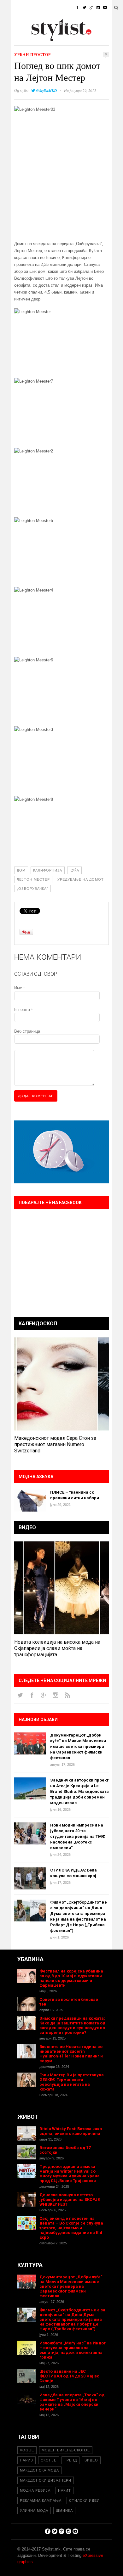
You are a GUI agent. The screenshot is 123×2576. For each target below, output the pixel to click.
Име (19, 988)
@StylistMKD (47, 90)
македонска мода (39, 2470)
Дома (17, 8)
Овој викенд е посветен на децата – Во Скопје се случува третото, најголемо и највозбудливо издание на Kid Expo (71, 2228)
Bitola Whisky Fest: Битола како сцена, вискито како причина (71, 2131)
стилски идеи (84, 2500)
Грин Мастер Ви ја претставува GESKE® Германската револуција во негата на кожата (72, 2082)
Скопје (49, 2460)
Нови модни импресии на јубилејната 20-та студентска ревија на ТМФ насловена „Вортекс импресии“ (78, 1836)
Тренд (70, 2460)
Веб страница (27, 1031)
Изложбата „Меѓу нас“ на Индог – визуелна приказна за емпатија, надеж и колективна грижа (73, 2350)
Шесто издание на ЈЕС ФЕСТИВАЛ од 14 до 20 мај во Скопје (69, 2376)
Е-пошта (23, 1010)
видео (91, 2460)
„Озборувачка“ (32, 889)
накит (64, 2490)
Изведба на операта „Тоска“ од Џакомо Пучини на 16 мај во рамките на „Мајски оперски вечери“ (72, 2402)
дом (21, 870)
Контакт (69, 39)
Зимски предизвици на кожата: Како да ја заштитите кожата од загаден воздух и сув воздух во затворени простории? (72, 2025)
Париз (26, 2460)
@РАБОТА (68, 23)
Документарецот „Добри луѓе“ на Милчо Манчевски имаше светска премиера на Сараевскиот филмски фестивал (78, 1746)
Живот (18, 23)
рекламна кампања (41, 2500)
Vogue (27, 2450)
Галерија (20, 39)
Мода (38, 8)
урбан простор (32, 55)
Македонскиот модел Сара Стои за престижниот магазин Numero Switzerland (55, 1444)
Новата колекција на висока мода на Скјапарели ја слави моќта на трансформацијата (57, 1648)
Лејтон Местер (33, 879)
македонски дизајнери (46, 2480)
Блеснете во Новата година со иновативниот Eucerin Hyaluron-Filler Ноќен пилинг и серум (71, 2054)
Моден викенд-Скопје (66, 2450)
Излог (45, 39)
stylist (24, 90)
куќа (74, 870)
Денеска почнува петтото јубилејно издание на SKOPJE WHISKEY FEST (70, 2200)
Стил (58, 8)
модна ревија (35, 2490)
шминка (64, 2511)
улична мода (34, 2511)
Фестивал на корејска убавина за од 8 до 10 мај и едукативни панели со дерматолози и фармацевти (71, 1978)
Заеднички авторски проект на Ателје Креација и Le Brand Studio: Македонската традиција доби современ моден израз (79, 1791)
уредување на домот (81, 879)
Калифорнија (48, 870)
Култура (42, 23)
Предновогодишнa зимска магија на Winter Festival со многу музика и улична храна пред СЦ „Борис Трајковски (70, 2174)
